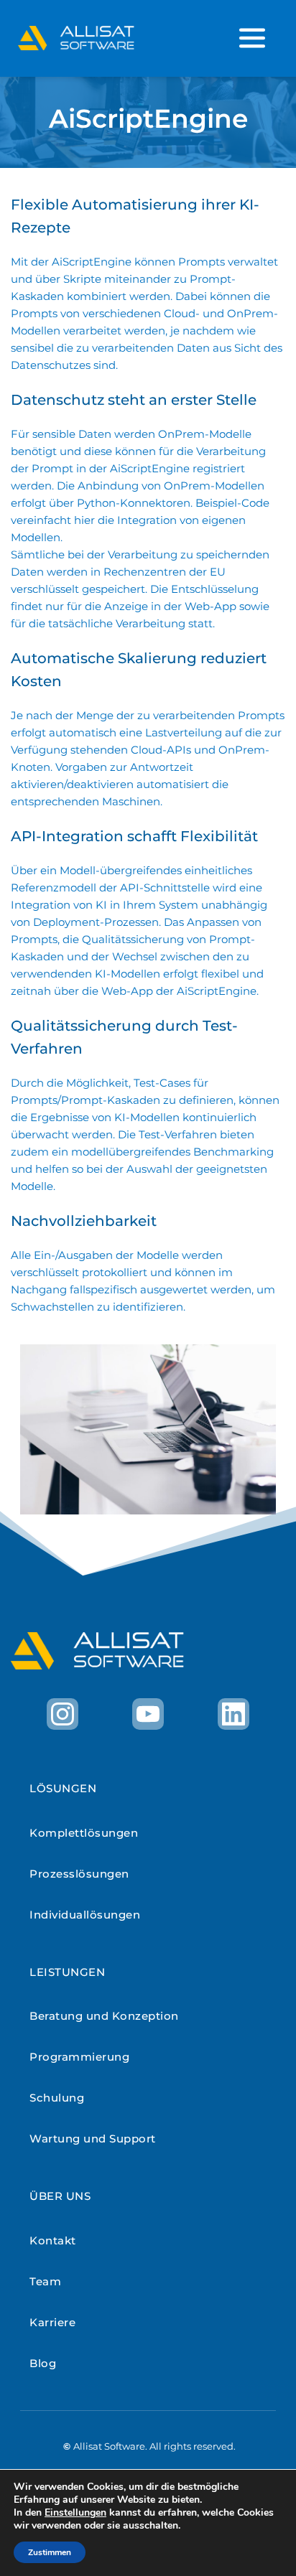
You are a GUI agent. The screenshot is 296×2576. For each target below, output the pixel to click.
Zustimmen (50, 2552)
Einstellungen (75, 2513)
